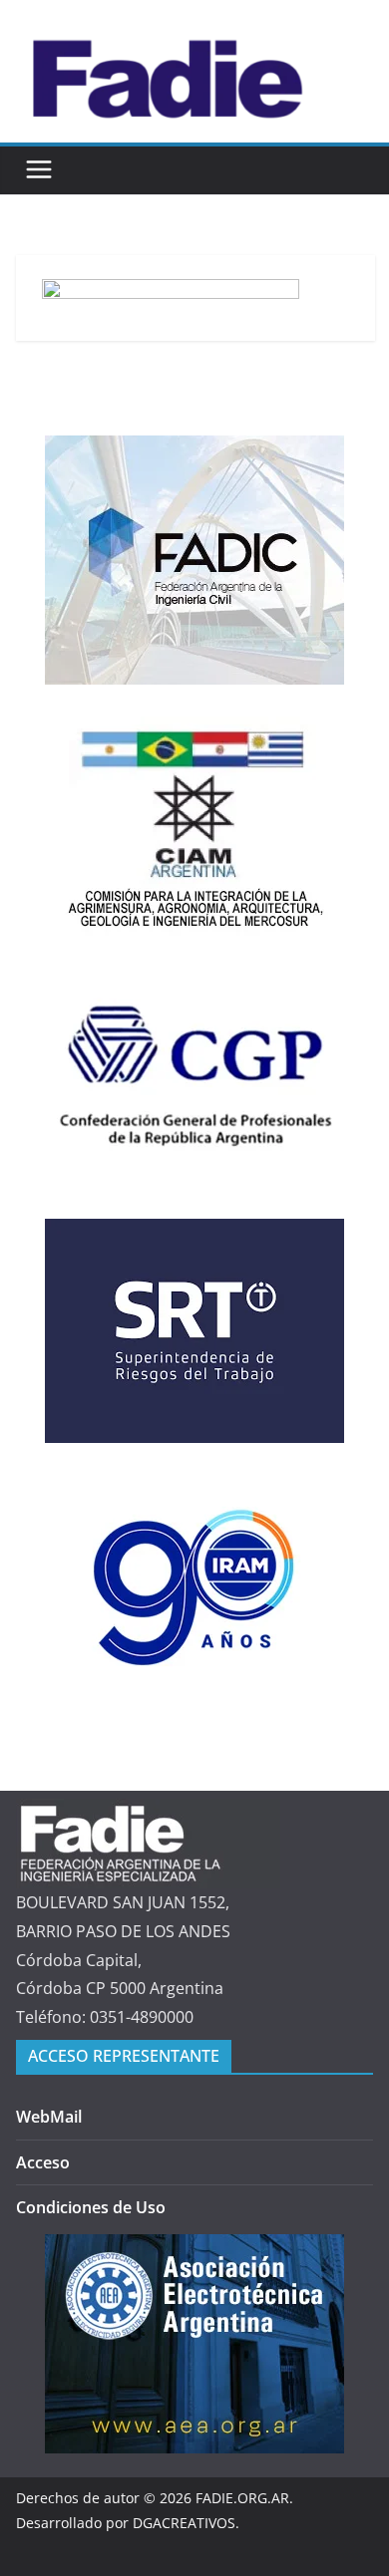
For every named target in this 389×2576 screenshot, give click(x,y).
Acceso (43, 2162)
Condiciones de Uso (91, 2207)
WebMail (49, 2117)
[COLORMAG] (148, 1813)
